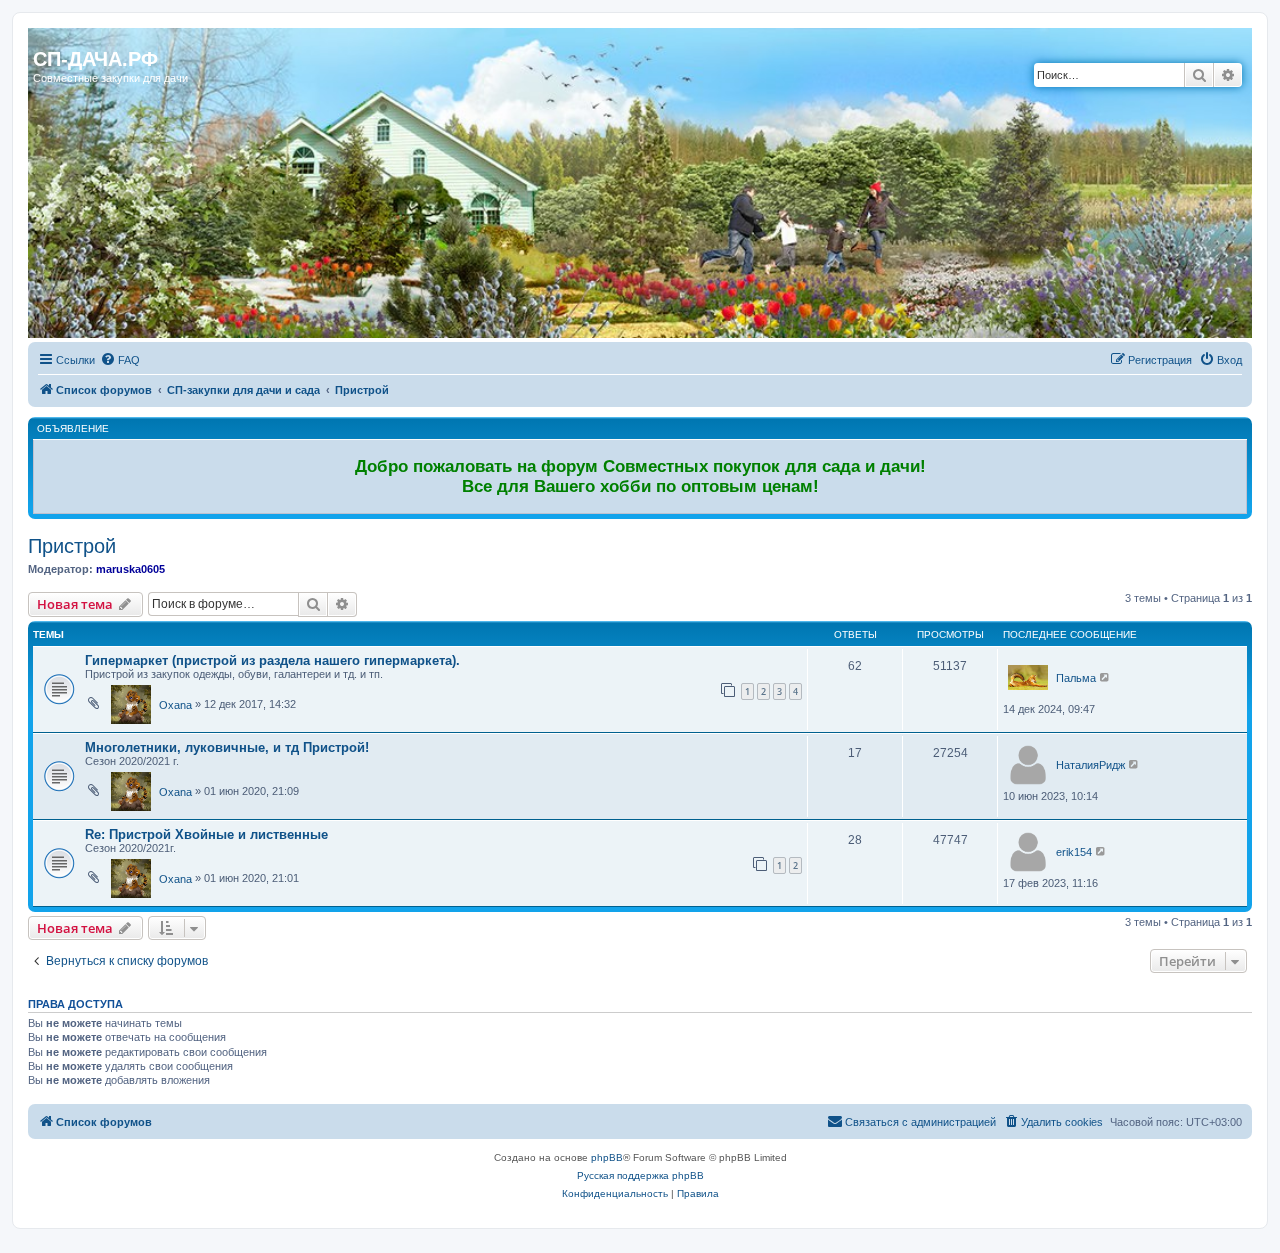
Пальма (1076, 678)
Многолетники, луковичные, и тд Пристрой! (227, 747)
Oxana (175, 705)
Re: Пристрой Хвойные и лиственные (206, 834)
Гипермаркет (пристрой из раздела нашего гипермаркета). (272, 660)
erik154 (1074, 852)
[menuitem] (120, 360)
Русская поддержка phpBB (640, 1175)
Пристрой (72, 546)
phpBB (607, 1157)
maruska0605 (130, 569)
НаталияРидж (1090, 765)
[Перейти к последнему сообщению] (1105, 677)
